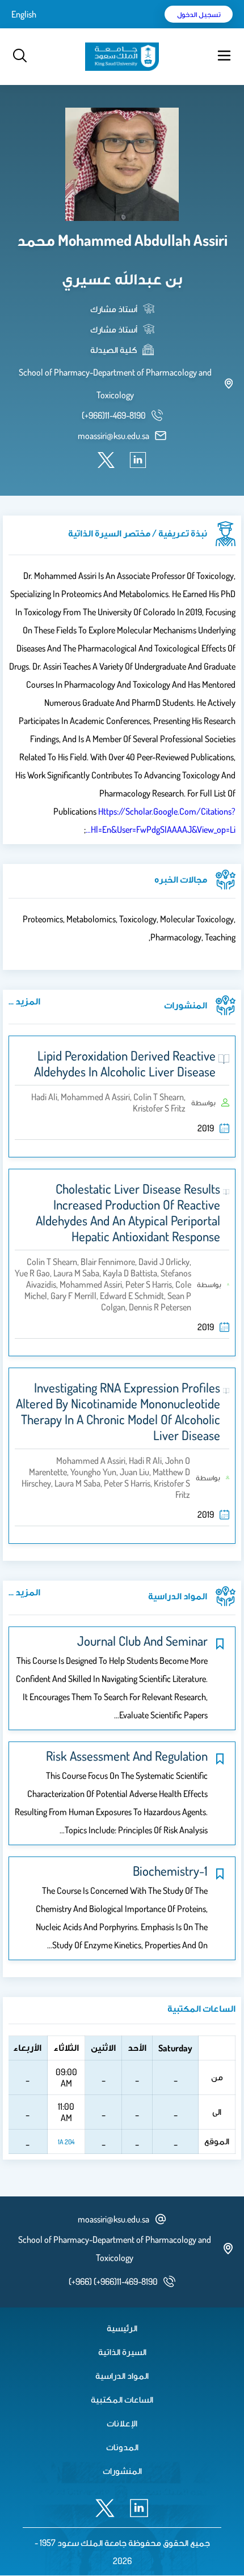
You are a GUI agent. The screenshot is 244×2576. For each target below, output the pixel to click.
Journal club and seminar (142, 1641)
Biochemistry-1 (170, 1871)
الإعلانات (122, 2423)
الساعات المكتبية (122, 2399)
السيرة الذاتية (122, 2352)
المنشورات (122, 2471)
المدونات (122, 2447)
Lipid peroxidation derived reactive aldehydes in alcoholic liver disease (125, 1063)
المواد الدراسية (122, 2375)
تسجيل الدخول (199, 14)
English (24, 14)
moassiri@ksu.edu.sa (113, 436)
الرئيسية (122, 2328)
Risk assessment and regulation (127, 1756)
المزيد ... (24, 1001)
